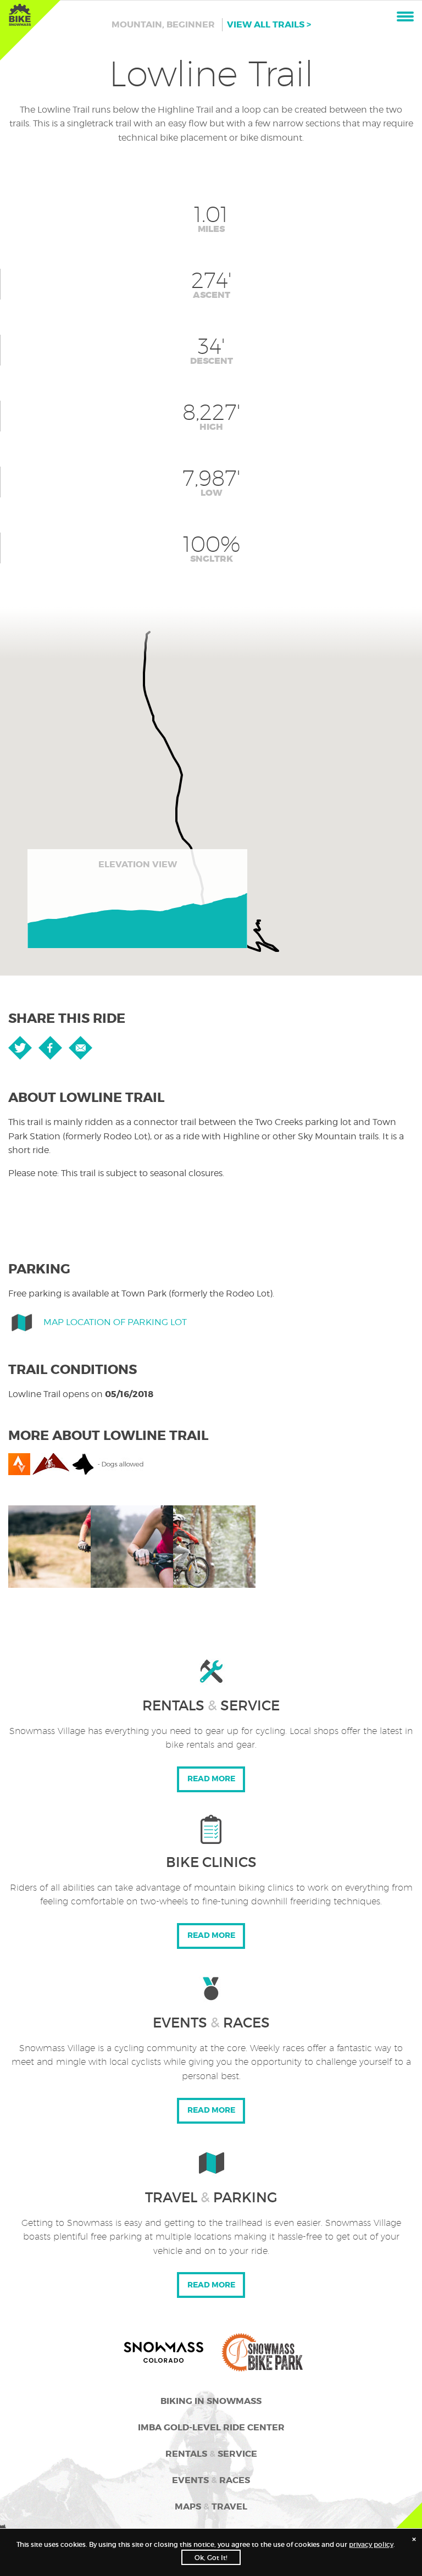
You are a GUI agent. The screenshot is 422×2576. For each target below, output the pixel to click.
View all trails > (269, 24)
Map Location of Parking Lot (115, 1322)
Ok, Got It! (211, 2558)
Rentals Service (211, 2454)
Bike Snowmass (20, 15)
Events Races (211, 2480)
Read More (211, 1779)
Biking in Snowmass (211, 2401)
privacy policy (371, 2544)
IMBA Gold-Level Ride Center (211, 2427)
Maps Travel (211, 2506)
